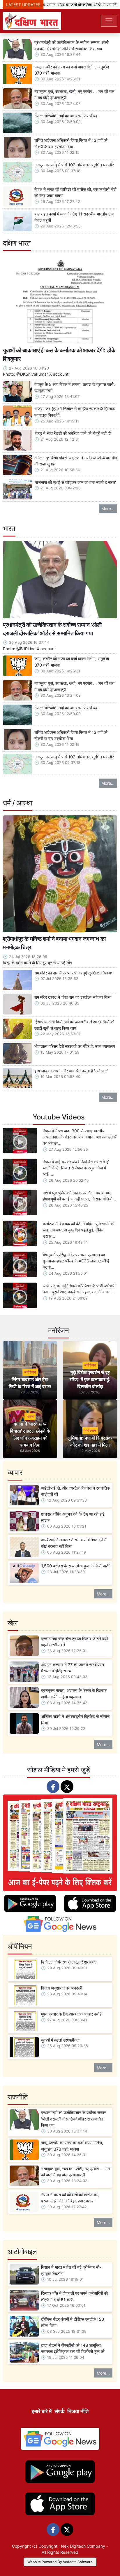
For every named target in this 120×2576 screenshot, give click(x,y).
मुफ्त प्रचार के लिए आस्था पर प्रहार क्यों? (71, 2014)
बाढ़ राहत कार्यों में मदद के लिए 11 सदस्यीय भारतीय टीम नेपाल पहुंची (74, 217)
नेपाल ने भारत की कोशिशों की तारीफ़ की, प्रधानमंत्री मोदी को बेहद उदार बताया (75, 193)
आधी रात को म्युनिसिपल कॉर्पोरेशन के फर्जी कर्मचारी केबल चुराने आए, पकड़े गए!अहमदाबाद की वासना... (79, 1289)
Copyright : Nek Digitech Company (72, 2546)
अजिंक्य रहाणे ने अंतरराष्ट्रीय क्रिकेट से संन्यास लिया (75, 1720)
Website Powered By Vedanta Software (60, 2562)
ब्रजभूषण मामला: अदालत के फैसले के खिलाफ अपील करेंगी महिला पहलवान (74, 1694)
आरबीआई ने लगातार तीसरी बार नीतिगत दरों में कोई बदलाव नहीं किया (74, 1543)
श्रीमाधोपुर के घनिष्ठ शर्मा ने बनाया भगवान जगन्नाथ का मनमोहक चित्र (54, 943)
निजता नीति (78, 2411)
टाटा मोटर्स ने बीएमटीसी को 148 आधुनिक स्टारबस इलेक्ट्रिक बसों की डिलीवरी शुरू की (73, 2348)
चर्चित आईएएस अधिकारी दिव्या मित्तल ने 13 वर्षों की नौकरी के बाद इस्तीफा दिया (71, 143)
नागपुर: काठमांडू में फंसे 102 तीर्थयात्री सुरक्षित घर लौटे (74, 165)
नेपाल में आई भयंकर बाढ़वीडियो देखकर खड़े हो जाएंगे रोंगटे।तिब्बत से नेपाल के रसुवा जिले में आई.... (76, 1168)
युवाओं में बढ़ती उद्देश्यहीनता (60, 2040)
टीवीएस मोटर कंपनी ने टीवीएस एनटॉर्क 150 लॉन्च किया (73, 2322)
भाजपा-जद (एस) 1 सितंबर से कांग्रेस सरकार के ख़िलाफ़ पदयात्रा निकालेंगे (75, 412)
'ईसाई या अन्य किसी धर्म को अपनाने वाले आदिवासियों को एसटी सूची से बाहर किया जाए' (74, 1025)
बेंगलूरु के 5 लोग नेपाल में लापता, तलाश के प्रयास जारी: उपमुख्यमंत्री (75, 388)
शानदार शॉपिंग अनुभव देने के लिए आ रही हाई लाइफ (73, 1517)
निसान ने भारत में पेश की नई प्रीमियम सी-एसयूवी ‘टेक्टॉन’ (71, 2270)
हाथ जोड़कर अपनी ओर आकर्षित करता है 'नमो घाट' (71, 1071)
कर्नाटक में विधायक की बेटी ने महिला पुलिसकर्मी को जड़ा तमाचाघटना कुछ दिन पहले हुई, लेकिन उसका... (79, 1230)
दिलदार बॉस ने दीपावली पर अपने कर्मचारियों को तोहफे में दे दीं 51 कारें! (74, 2296)
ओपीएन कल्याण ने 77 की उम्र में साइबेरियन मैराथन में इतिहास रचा (73, 1668)
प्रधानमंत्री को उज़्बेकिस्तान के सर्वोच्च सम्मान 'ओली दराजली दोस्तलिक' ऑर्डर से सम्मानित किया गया (72, 45)
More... (108, 509)
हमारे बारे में (42, 2411)
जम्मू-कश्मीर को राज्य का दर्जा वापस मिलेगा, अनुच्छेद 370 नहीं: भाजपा (72, 70)
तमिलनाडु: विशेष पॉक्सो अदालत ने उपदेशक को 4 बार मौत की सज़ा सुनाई (76, 461)
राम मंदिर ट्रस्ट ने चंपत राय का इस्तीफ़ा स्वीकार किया (73, 997)
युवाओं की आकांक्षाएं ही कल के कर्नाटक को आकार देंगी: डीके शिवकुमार (59, 354)
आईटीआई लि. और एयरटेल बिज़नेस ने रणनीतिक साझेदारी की (75, 1491)
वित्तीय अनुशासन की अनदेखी (62, 1988)
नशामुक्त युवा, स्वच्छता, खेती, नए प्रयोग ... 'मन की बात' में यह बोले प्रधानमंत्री (75, 95)
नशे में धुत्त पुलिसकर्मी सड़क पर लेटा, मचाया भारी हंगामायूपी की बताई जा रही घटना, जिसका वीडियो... (79, 1196)
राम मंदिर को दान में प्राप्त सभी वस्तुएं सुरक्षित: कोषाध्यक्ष (74, 973)
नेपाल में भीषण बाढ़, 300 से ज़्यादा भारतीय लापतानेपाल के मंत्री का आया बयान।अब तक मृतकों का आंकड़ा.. (80, 1137)
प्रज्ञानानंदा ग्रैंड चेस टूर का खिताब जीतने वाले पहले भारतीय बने (74, 1642)
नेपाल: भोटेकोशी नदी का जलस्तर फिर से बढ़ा (66, 116)
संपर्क (59, 2411)
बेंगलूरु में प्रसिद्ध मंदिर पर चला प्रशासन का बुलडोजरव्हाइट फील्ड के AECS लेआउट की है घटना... (76, 1261)
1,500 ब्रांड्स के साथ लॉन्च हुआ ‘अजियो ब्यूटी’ (76, 1566)
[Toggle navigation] (109, 21)
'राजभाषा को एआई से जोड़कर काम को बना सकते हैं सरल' (75, 482)
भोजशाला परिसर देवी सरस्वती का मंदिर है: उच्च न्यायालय (75, 1046)
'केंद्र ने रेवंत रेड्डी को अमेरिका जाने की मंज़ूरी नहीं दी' (73, 433)
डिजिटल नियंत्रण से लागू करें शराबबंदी (69, 1962)
